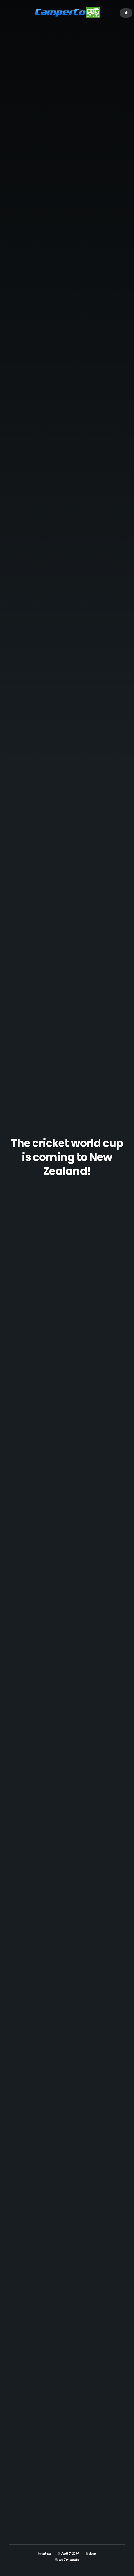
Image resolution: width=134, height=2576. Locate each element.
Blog (93, 2553)
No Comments (69, 2560)
